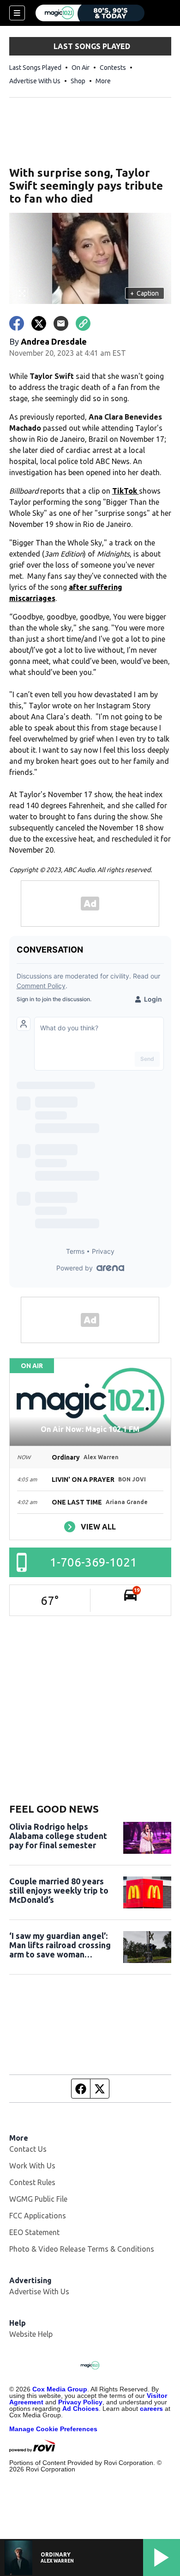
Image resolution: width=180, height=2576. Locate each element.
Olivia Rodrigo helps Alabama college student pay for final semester (58, 1836)
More (103, 81)
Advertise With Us (35, 81)
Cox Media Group (60, 2389)
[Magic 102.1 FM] (90, 13)
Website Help (31, 2334)
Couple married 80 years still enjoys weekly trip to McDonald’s (59, 1890)
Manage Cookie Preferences (53, 2429)
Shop (78, 81)
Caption (144, 293)
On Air (81, 68)
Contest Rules (32, 2182)
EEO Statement (34, 2232)
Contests (113, 68)
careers (151, 2409)
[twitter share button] (39, 323)
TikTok (126, 491)
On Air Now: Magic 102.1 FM (90, 1429)
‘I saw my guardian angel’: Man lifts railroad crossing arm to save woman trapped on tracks (60, 1945)
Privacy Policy (80, 2402)
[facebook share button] (17, 323)
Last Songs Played (35, 68)
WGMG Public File (38, 2199)
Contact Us (28, 2149)
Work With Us (32, 2166)
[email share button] (61, 323)
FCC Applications (38, 2216)
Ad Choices (81, 2409)
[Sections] (17, 13)
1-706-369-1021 (93, 1562)
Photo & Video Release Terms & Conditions (82, 2249)
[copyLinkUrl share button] (83, 323)
